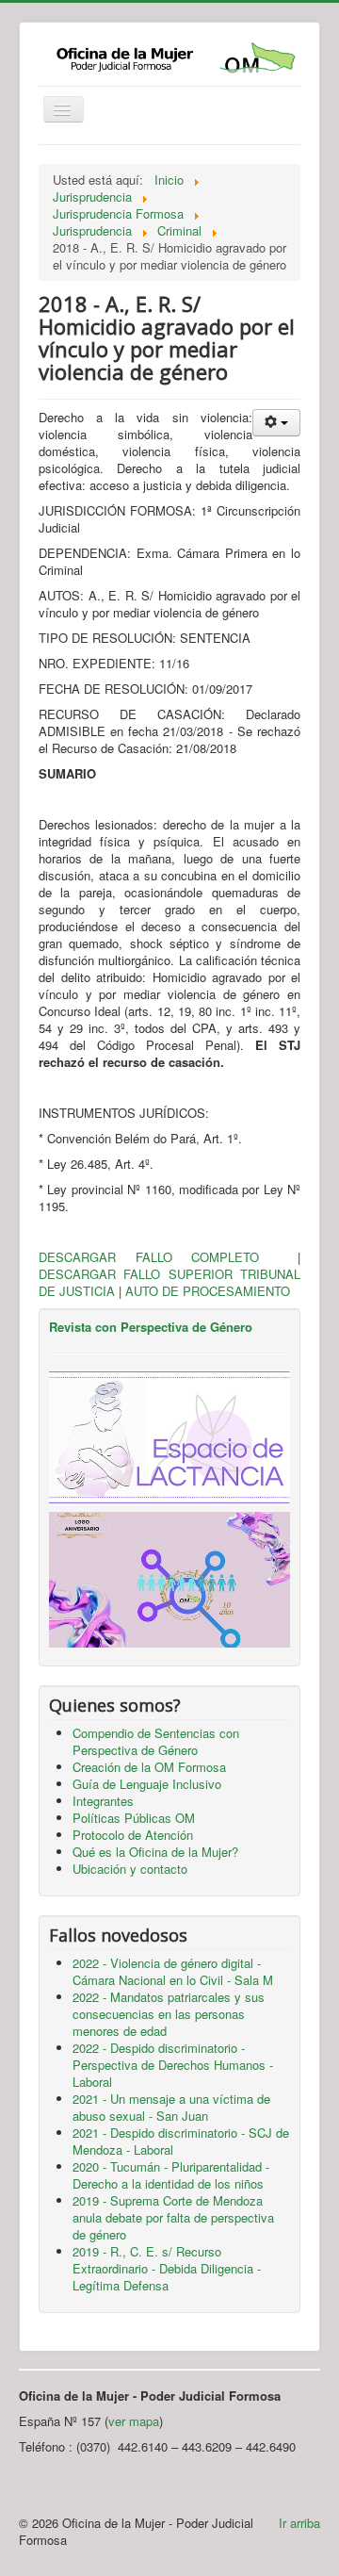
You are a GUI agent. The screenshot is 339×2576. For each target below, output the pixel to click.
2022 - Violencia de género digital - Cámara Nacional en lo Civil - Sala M (173, 1971)
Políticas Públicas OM (134, 1818)
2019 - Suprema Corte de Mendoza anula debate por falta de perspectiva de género (173, 2217)
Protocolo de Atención (133, 1835)
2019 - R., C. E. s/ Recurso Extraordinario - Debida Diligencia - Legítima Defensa (167, 2268)
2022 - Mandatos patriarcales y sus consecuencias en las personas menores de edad (169, 2014)
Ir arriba (299, 2523)
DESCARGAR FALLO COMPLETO (168, 1257)
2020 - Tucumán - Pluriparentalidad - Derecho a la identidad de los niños (171, 2175)
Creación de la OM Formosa (149, 1767)
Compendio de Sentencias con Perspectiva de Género (156, 1741)
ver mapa (134, 2421)
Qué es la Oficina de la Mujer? (155, 1852)
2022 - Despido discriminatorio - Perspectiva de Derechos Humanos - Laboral (173, 2065)
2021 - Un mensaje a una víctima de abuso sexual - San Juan (171, 2107)
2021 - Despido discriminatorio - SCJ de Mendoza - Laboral (181, 2141)
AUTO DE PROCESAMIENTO (208, 1291)
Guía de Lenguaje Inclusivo (147, 1784)
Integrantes (103, 1801)
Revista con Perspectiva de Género (151, 1327)
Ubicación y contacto (130, 1869)
